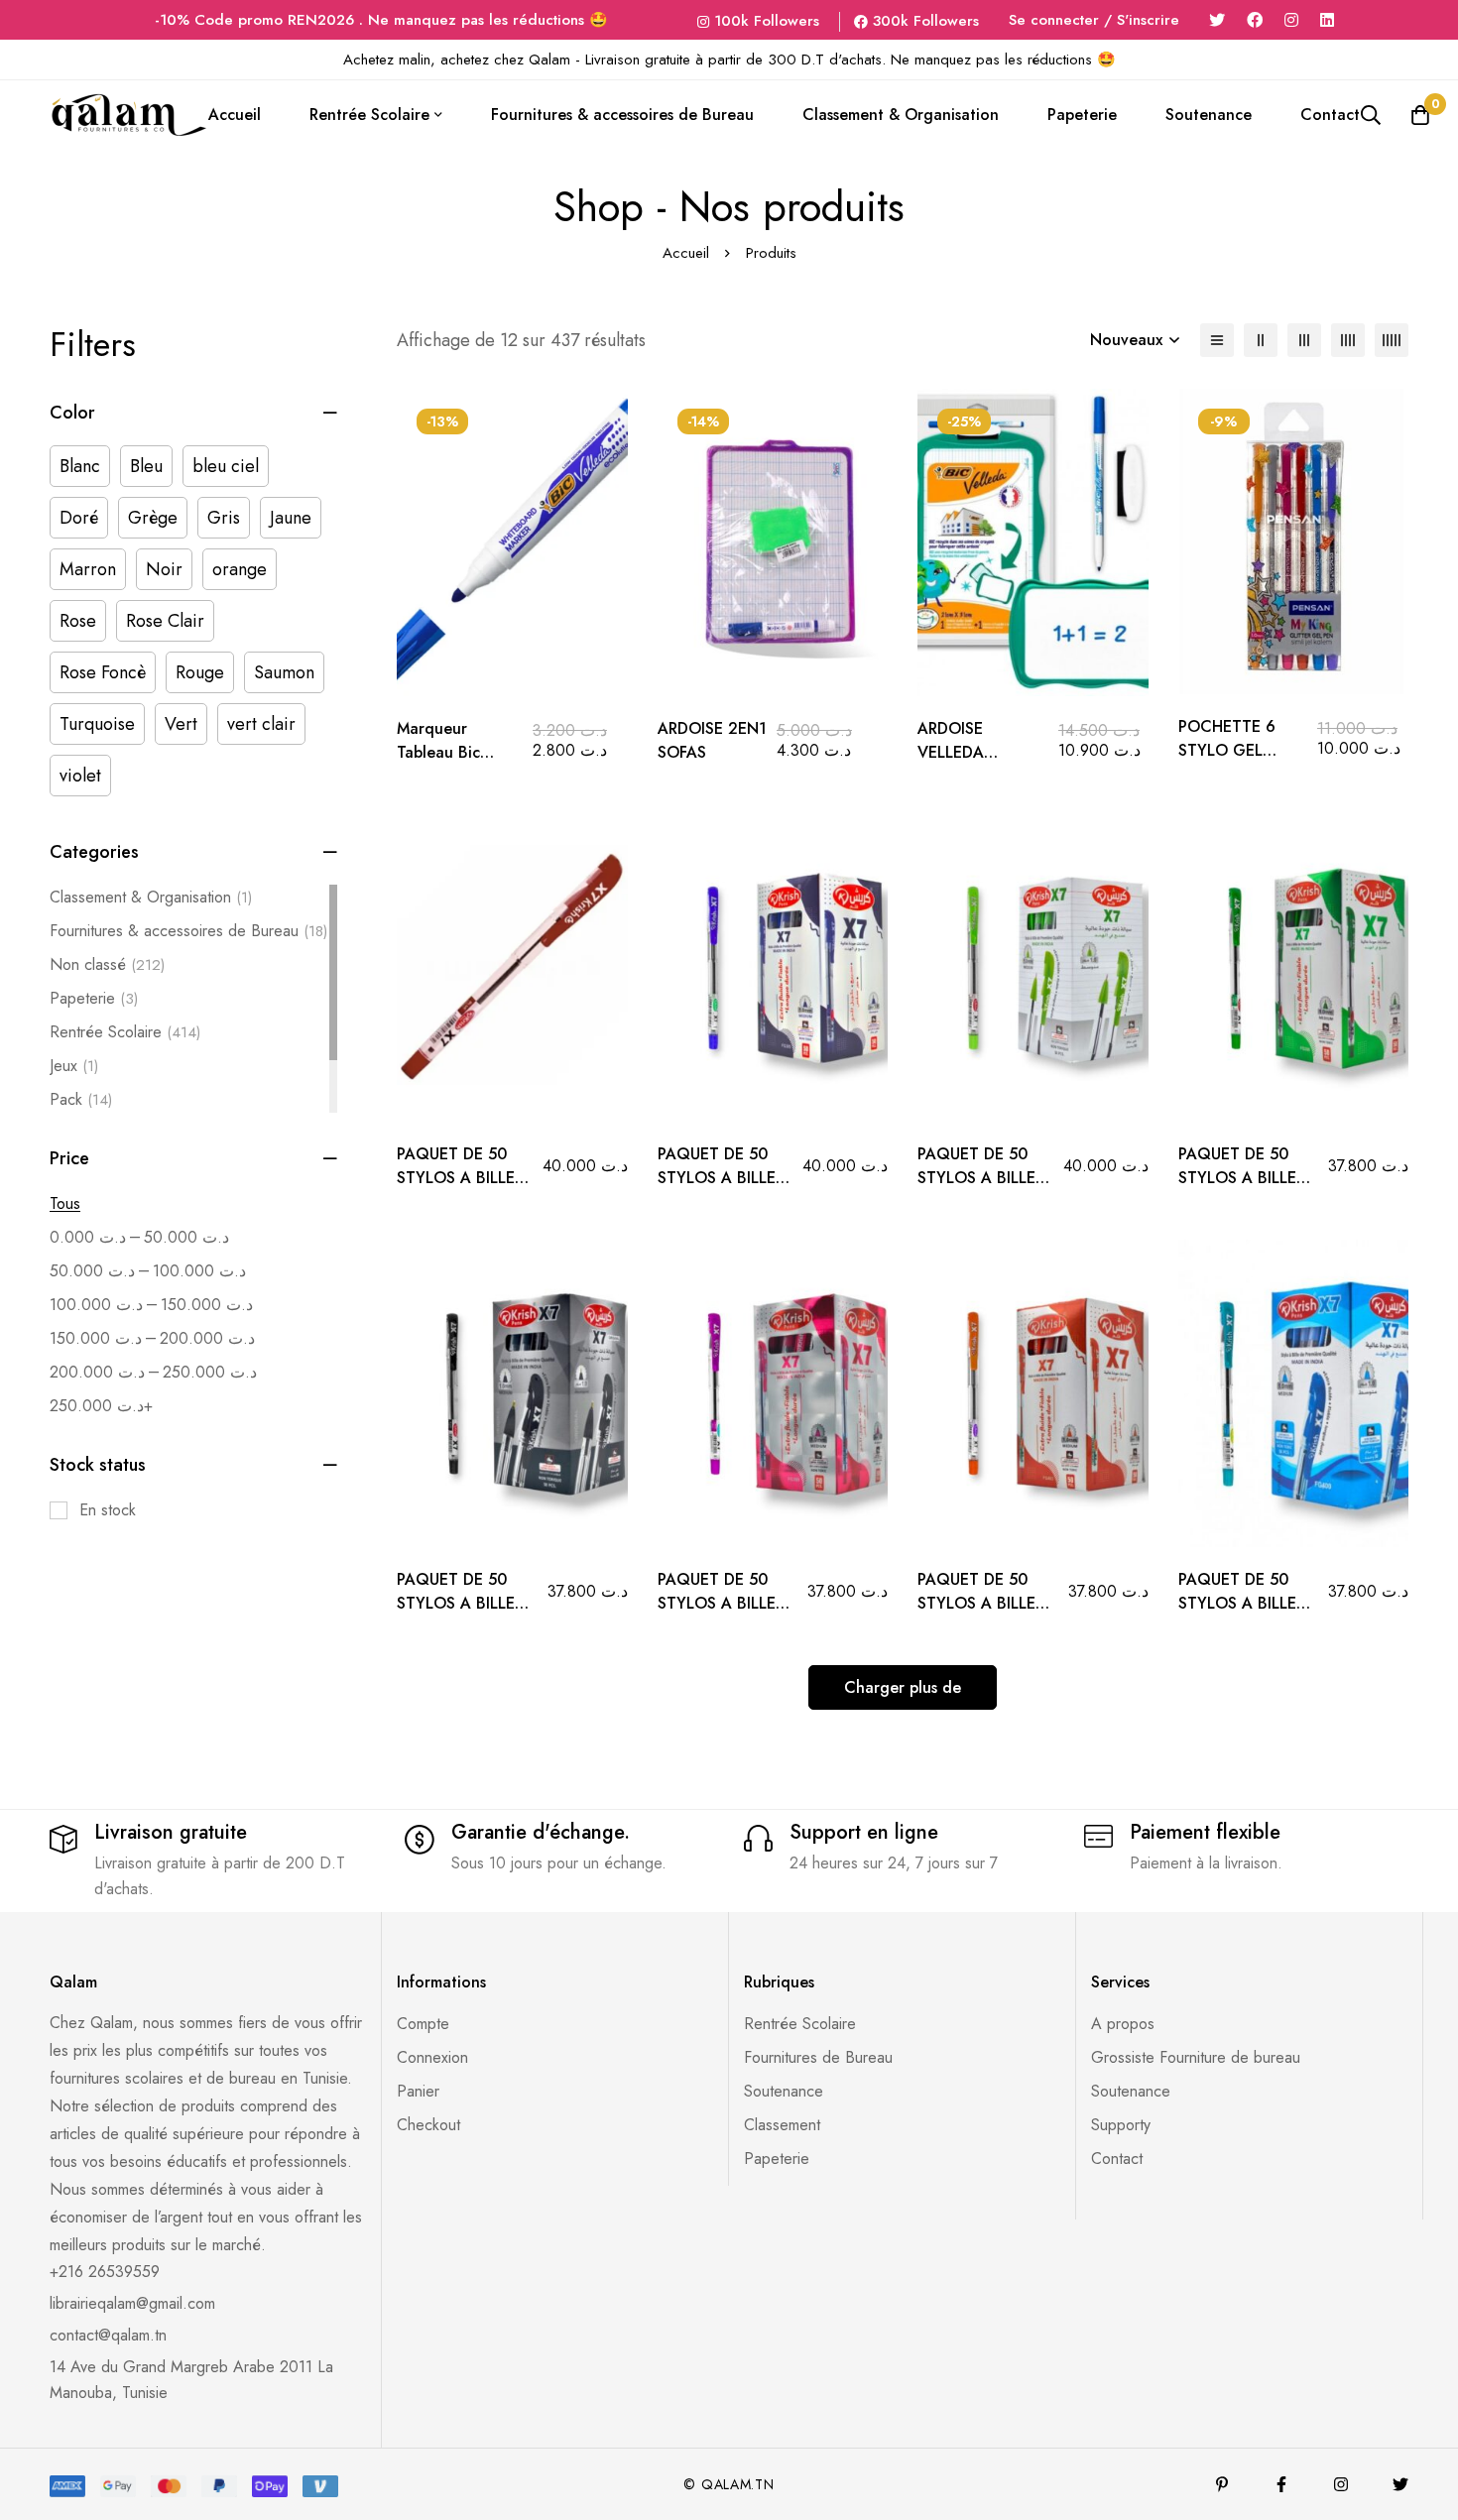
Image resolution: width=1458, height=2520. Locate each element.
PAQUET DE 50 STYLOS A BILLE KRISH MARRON (456, 1178)
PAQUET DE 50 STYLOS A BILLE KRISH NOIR (456, 1603)
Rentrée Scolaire (125, 1032)
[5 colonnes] (1392, 340)
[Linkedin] (1327, 20)
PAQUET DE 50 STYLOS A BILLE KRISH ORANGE (976, 1603)
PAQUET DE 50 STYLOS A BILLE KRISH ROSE (717, 1603)
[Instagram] (1291, 20)
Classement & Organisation (151, 897)
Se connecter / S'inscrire (1094, 20)
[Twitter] (1217, 20)
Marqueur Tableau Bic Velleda (438, 752)
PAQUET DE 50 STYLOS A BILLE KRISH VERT (1237, 1178)
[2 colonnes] (1261, 340)
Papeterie (94, 998)
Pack (81, 1099)
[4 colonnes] (1348, 340)
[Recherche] (1371, 115)
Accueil (686, 253)
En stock (108, 1510)
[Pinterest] (1222, 2484)
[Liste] (1217, 340)
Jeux (74, 1066)
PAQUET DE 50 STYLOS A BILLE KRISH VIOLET (717, 1178)
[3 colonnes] (1304, 340)
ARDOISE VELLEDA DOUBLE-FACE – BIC (978, 764)
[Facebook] (1255, 20)
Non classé (107, 964)
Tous (65, 1203)
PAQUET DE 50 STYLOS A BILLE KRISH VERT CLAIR (985, 1178)
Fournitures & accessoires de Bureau (188, 931)
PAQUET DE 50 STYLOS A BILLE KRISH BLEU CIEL (1239, 1603)
